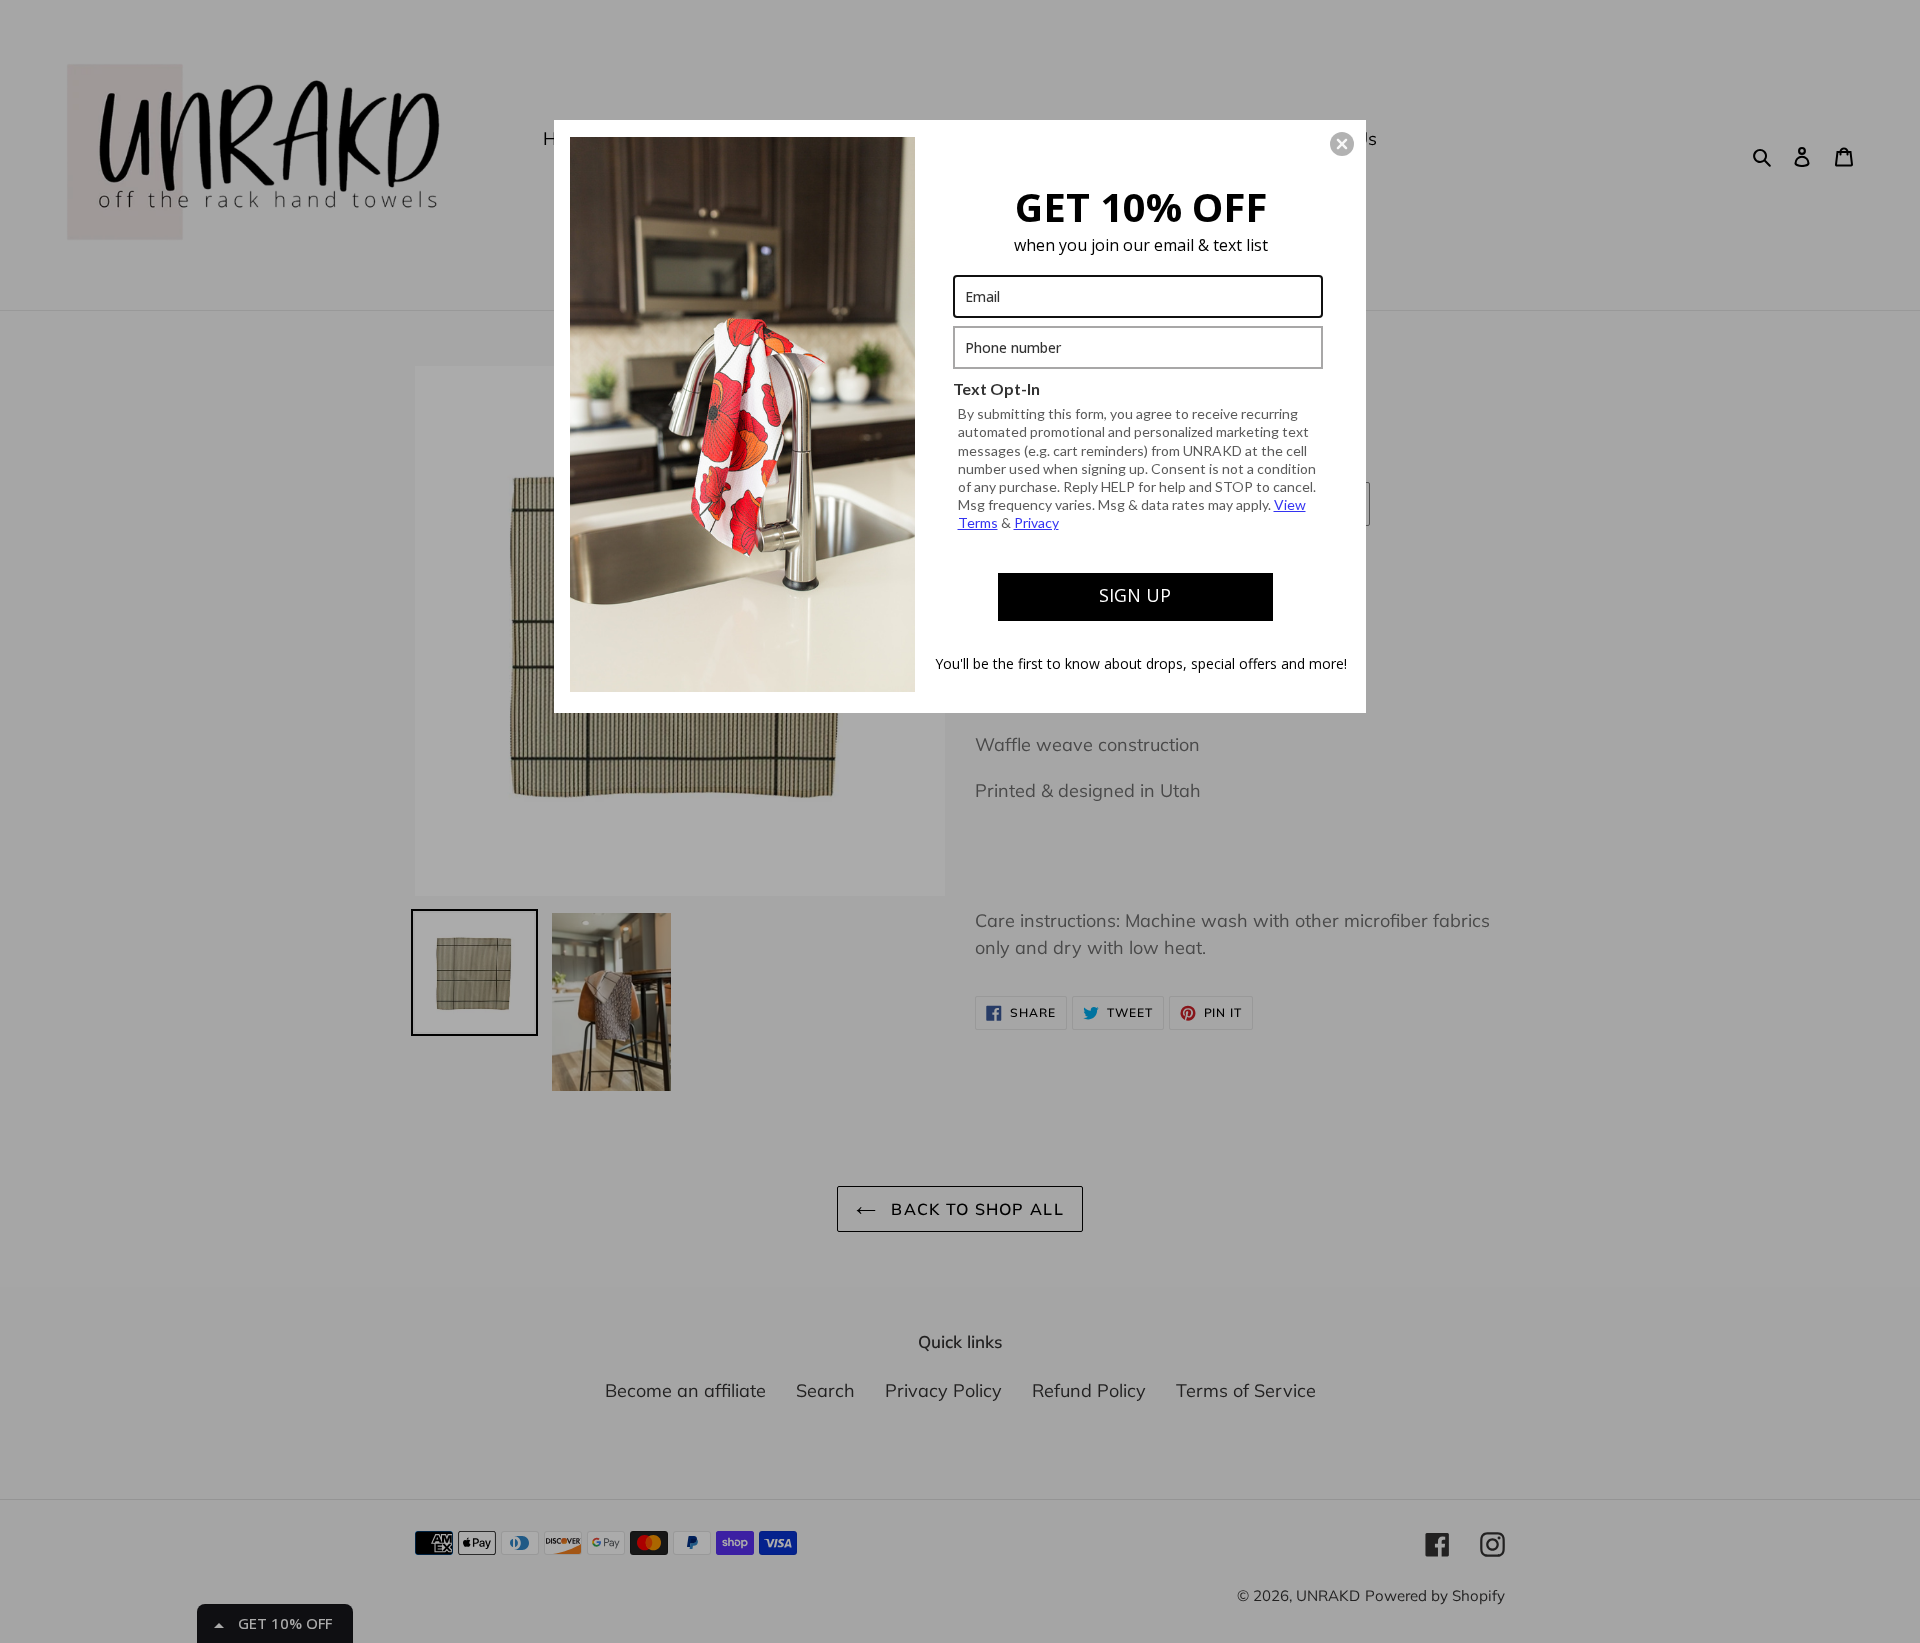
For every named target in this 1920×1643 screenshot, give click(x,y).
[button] (1342, 144)
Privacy (1036, 522)
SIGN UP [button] (1135, 595)
